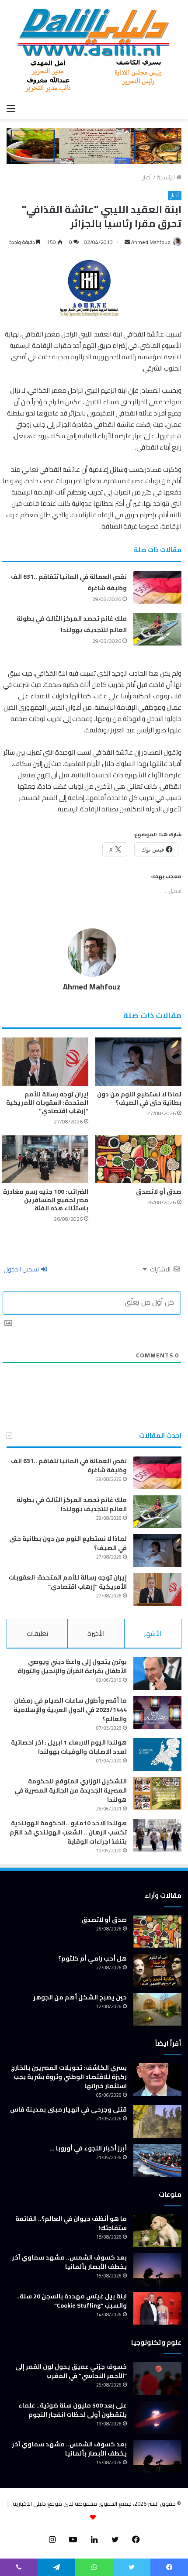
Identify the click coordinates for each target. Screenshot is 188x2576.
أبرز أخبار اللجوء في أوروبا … (88, 2148)
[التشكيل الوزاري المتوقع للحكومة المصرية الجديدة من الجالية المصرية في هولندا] (157, 1793)
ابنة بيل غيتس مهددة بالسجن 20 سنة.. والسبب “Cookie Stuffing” (71, 2301)
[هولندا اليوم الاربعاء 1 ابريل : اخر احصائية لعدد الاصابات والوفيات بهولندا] (157, 1754)
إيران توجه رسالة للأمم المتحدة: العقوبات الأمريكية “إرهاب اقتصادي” (47, 1103)
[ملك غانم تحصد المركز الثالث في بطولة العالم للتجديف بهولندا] (157, 629)
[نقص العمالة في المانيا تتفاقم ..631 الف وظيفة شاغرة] (157, 587)
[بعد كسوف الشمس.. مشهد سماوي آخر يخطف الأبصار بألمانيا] (157, 2269)
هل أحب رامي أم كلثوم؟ (92, 1958)
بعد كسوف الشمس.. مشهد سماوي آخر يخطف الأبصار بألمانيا (69, 2262)
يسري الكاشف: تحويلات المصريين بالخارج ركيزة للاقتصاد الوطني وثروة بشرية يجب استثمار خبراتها (69, 2077)
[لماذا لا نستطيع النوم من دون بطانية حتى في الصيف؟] (138, 1062)
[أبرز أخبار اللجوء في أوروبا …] (157, 2160)
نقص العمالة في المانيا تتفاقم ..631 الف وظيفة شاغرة (69, 1465)
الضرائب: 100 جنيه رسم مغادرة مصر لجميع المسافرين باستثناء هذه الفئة (46, 1200)
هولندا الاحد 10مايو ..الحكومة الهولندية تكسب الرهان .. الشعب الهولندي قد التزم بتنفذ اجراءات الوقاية (68, 1832)
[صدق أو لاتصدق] (138, 1159)
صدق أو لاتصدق (159, 1192)
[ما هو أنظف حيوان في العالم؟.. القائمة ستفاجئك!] (157, 2231)
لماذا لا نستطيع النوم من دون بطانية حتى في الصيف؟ (139, 1098)
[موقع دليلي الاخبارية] (94, 50)
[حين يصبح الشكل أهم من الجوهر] (157, 2009)
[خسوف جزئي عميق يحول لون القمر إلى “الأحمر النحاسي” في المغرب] (157, 2379)
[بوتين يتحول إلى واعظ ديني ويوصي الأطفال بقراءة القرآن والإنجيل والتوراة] (157, 1674)
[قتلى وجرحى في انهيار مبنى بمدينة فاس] (157, 2121)
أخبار (147, 177)
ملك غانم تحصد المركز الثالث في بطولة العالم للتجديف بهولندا (72, 624)
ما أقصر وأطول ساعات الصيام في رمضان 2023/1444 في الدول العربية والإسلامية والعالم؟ (70, 1710)
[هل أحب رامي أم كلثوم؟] (157, 1970)
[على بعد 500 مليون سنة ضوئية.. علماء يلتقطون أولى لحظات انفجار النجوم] (157, 2417)
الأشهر (153, 1633)
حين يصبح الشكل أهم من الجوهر (80, 1997)
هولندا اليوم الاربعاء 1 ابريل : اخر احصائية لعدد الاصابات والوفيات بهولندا (69, 1747)
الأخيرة (96, 1633)
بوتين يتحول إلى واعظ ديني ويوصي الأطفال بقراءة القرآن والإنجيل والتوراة (72, 1666)
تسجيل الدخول (22, 1269)
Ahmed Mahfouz (151, 242)
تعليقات (37, 1633)
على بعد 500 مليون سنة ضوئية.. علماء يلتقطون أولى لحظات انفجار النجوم (73, 2410)
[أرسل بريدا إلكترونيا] (127, 242)
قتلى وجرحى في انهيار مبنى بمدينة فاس (68, 2109)
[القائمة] (11, 108)
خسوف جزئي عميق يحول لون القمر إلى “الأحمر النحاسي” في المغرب (71, 2371)
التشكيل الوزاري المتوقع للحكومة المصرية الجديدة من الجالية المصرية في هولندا (71, 1790)
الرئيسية (166, 177)
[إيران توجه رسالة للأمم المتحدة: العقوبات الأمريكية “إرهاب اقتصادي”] (45, 1062)
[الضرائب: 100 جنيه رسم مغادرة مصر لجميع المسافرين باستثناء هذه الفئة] (45, 1159)
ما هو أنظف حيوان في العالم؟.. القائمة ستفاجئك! (71, 2223)
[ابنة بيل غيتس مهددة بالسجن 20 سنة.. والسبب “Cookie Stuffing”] (157, 2308)
